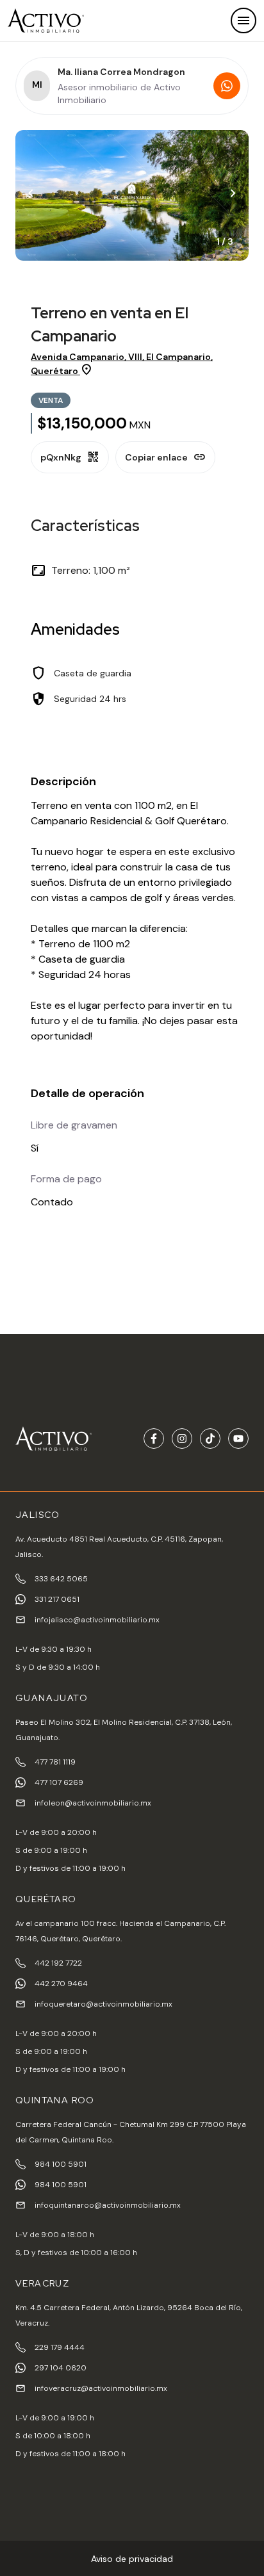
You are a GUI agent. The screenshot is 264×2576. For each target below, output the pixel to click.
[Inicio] (46, 20)
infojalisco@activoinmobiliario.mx (97, 1620)
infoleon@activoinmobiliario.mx (93, 1803)
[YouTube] (238, 1439)
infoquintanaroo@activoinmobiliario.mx (108, 2205)
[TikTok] (210, 1439)
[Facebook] (154, 1439)
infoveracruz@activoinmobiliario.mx (101, 2388)
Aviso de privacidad (132, 2559)
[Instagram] (182, 1439)
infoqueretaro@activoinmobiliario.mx (103, 2004)
